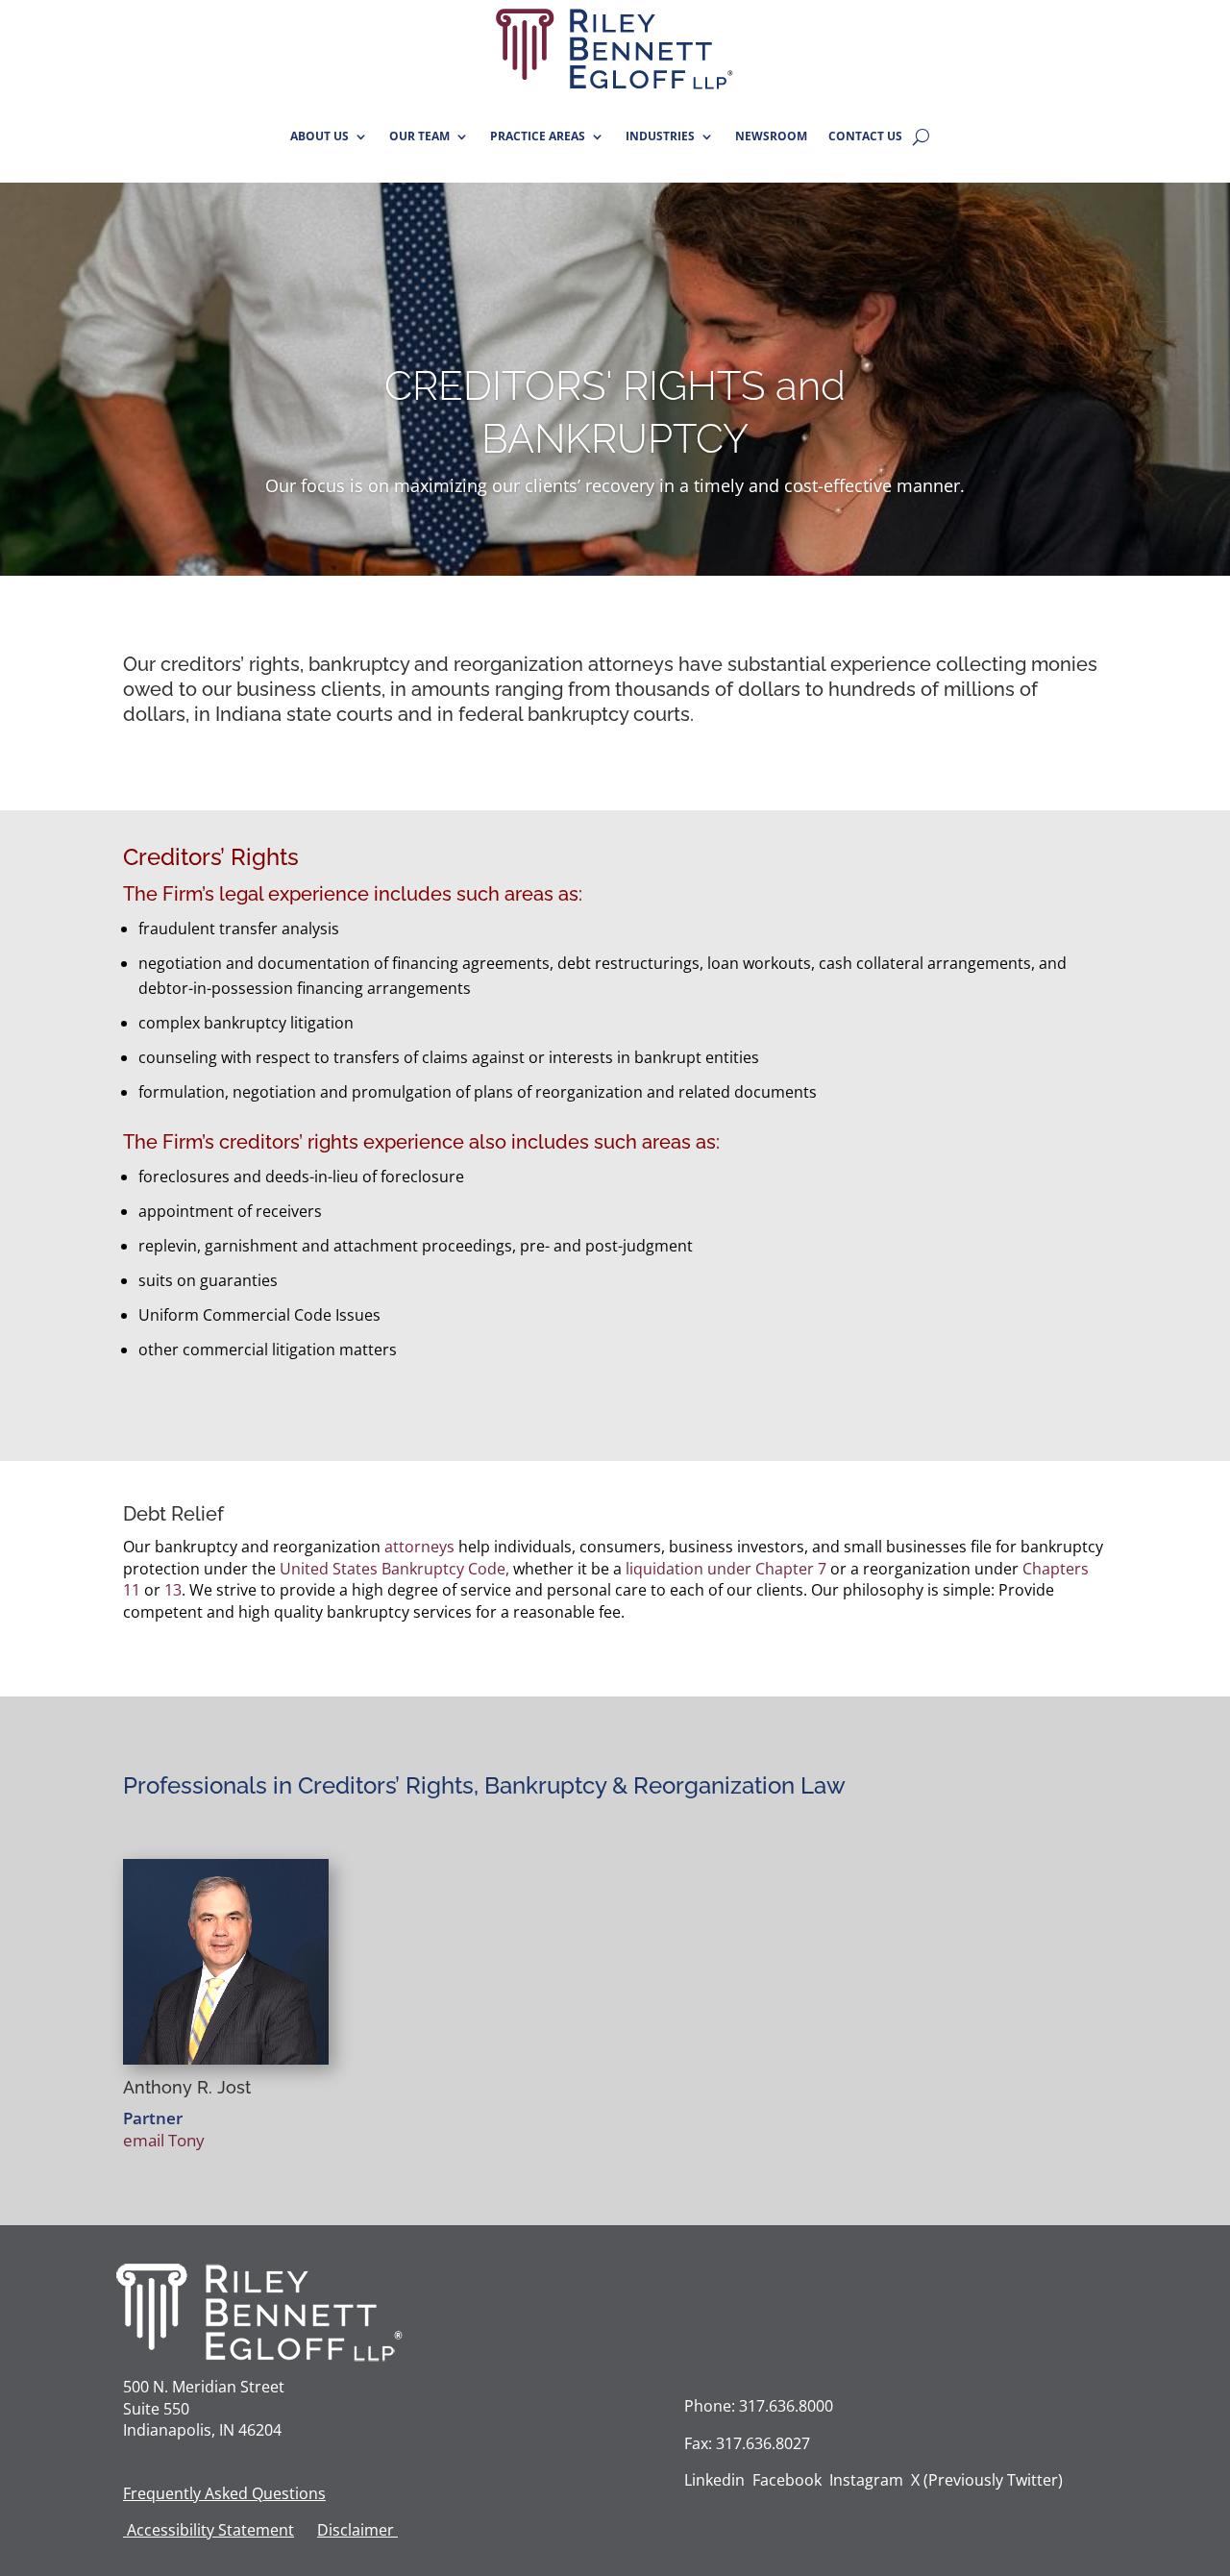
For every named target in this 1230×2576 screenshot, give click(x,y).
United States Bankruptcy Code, (394, 1569)
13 (173, 1590)
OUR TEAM (419, 136)
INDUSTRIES (660, 136)
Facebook (787, 2480)
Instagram (866, 2480)
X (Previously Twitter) (987, 2480)
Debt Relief (173, 1514)
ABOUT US (320, 136)
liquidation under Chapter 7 (726, 1569)
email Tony (164, 2140)
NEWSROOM (771, 136)
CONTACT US (865, 136)
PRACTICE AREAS (538, 136)
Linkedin (714, 2480)
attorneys (631, 664)
